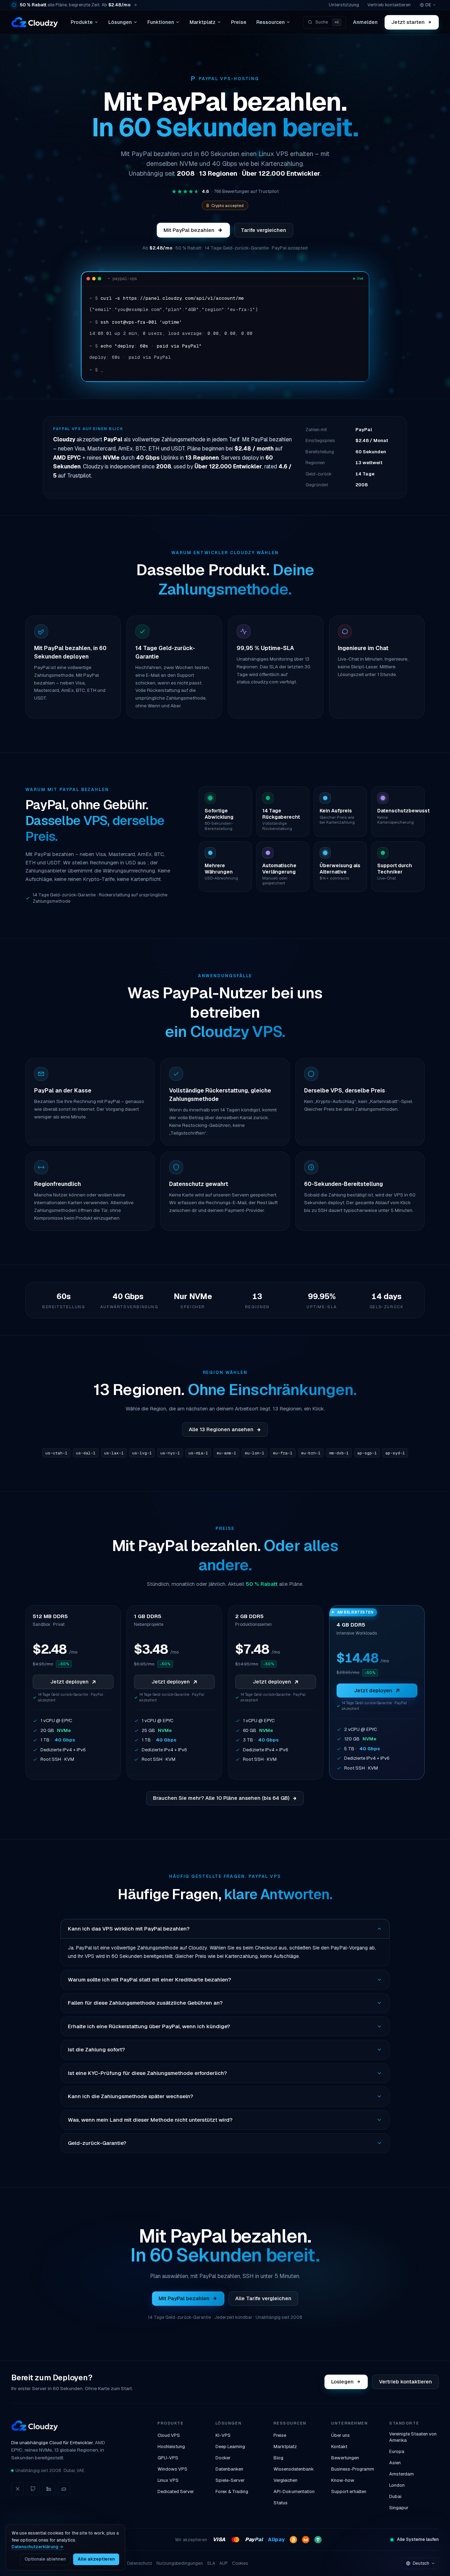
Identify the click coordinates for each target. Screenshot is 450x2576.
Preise (239, 22)
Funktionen (161, 22)
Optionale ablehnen (45, 2559)
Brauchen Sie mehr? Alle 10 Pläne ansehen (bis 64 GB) (221, 1798)
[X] (18, 2489)
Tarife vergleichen (263, 230)
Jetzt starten (408, 22)
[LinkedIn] (49, 2489)
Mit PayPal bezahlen (189, 230)
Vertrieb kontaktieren (389, 5)
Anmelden (365, 22)
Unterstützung (344, 5)
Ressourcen (271, 22)
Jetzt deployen (69, 1682)
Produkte (82, 22)
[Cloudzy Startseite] (35, 22)
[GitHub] (33, 2489)
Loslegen (343, 2382)
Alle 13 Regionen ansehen (221, 1429)
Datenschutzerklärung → (37, 2547)
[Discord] (64, 2489)
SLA (211, 2563)
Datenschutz (140, 2563)
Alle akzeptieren (96, 2559)
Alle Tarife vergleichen (263, 2298)
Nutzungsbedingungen (180, 2563)
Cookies (240, 2563)
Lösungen (120, 22)
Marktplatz (202, 22)
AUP (224, 2563)
